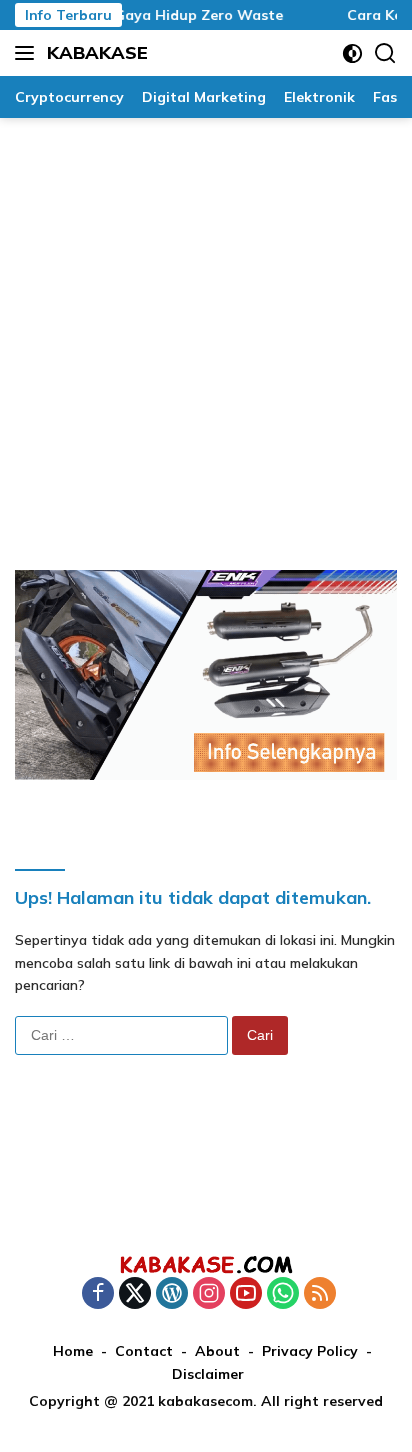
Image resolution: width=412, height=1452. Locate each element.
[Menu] (28, 53)
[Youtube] (246, 1294)
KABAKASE (97, 52)
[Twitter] (135, 1294)
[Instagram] (209, 1294)
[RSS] (320, 1294)
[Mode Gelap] (352, 53)
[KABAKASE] (206, 1264)
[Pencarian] (385, 53)
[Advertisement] (206, 334)
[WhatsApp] (283, 1294)
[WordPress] (172, 1294)
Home (73, 1351)
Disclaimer (208, 1374)
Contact (144, 1351)
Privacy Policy (310, 1351)
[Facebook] (98, 1294)
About (217, 1351)
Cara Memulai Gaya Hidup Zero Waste (141, 15)
